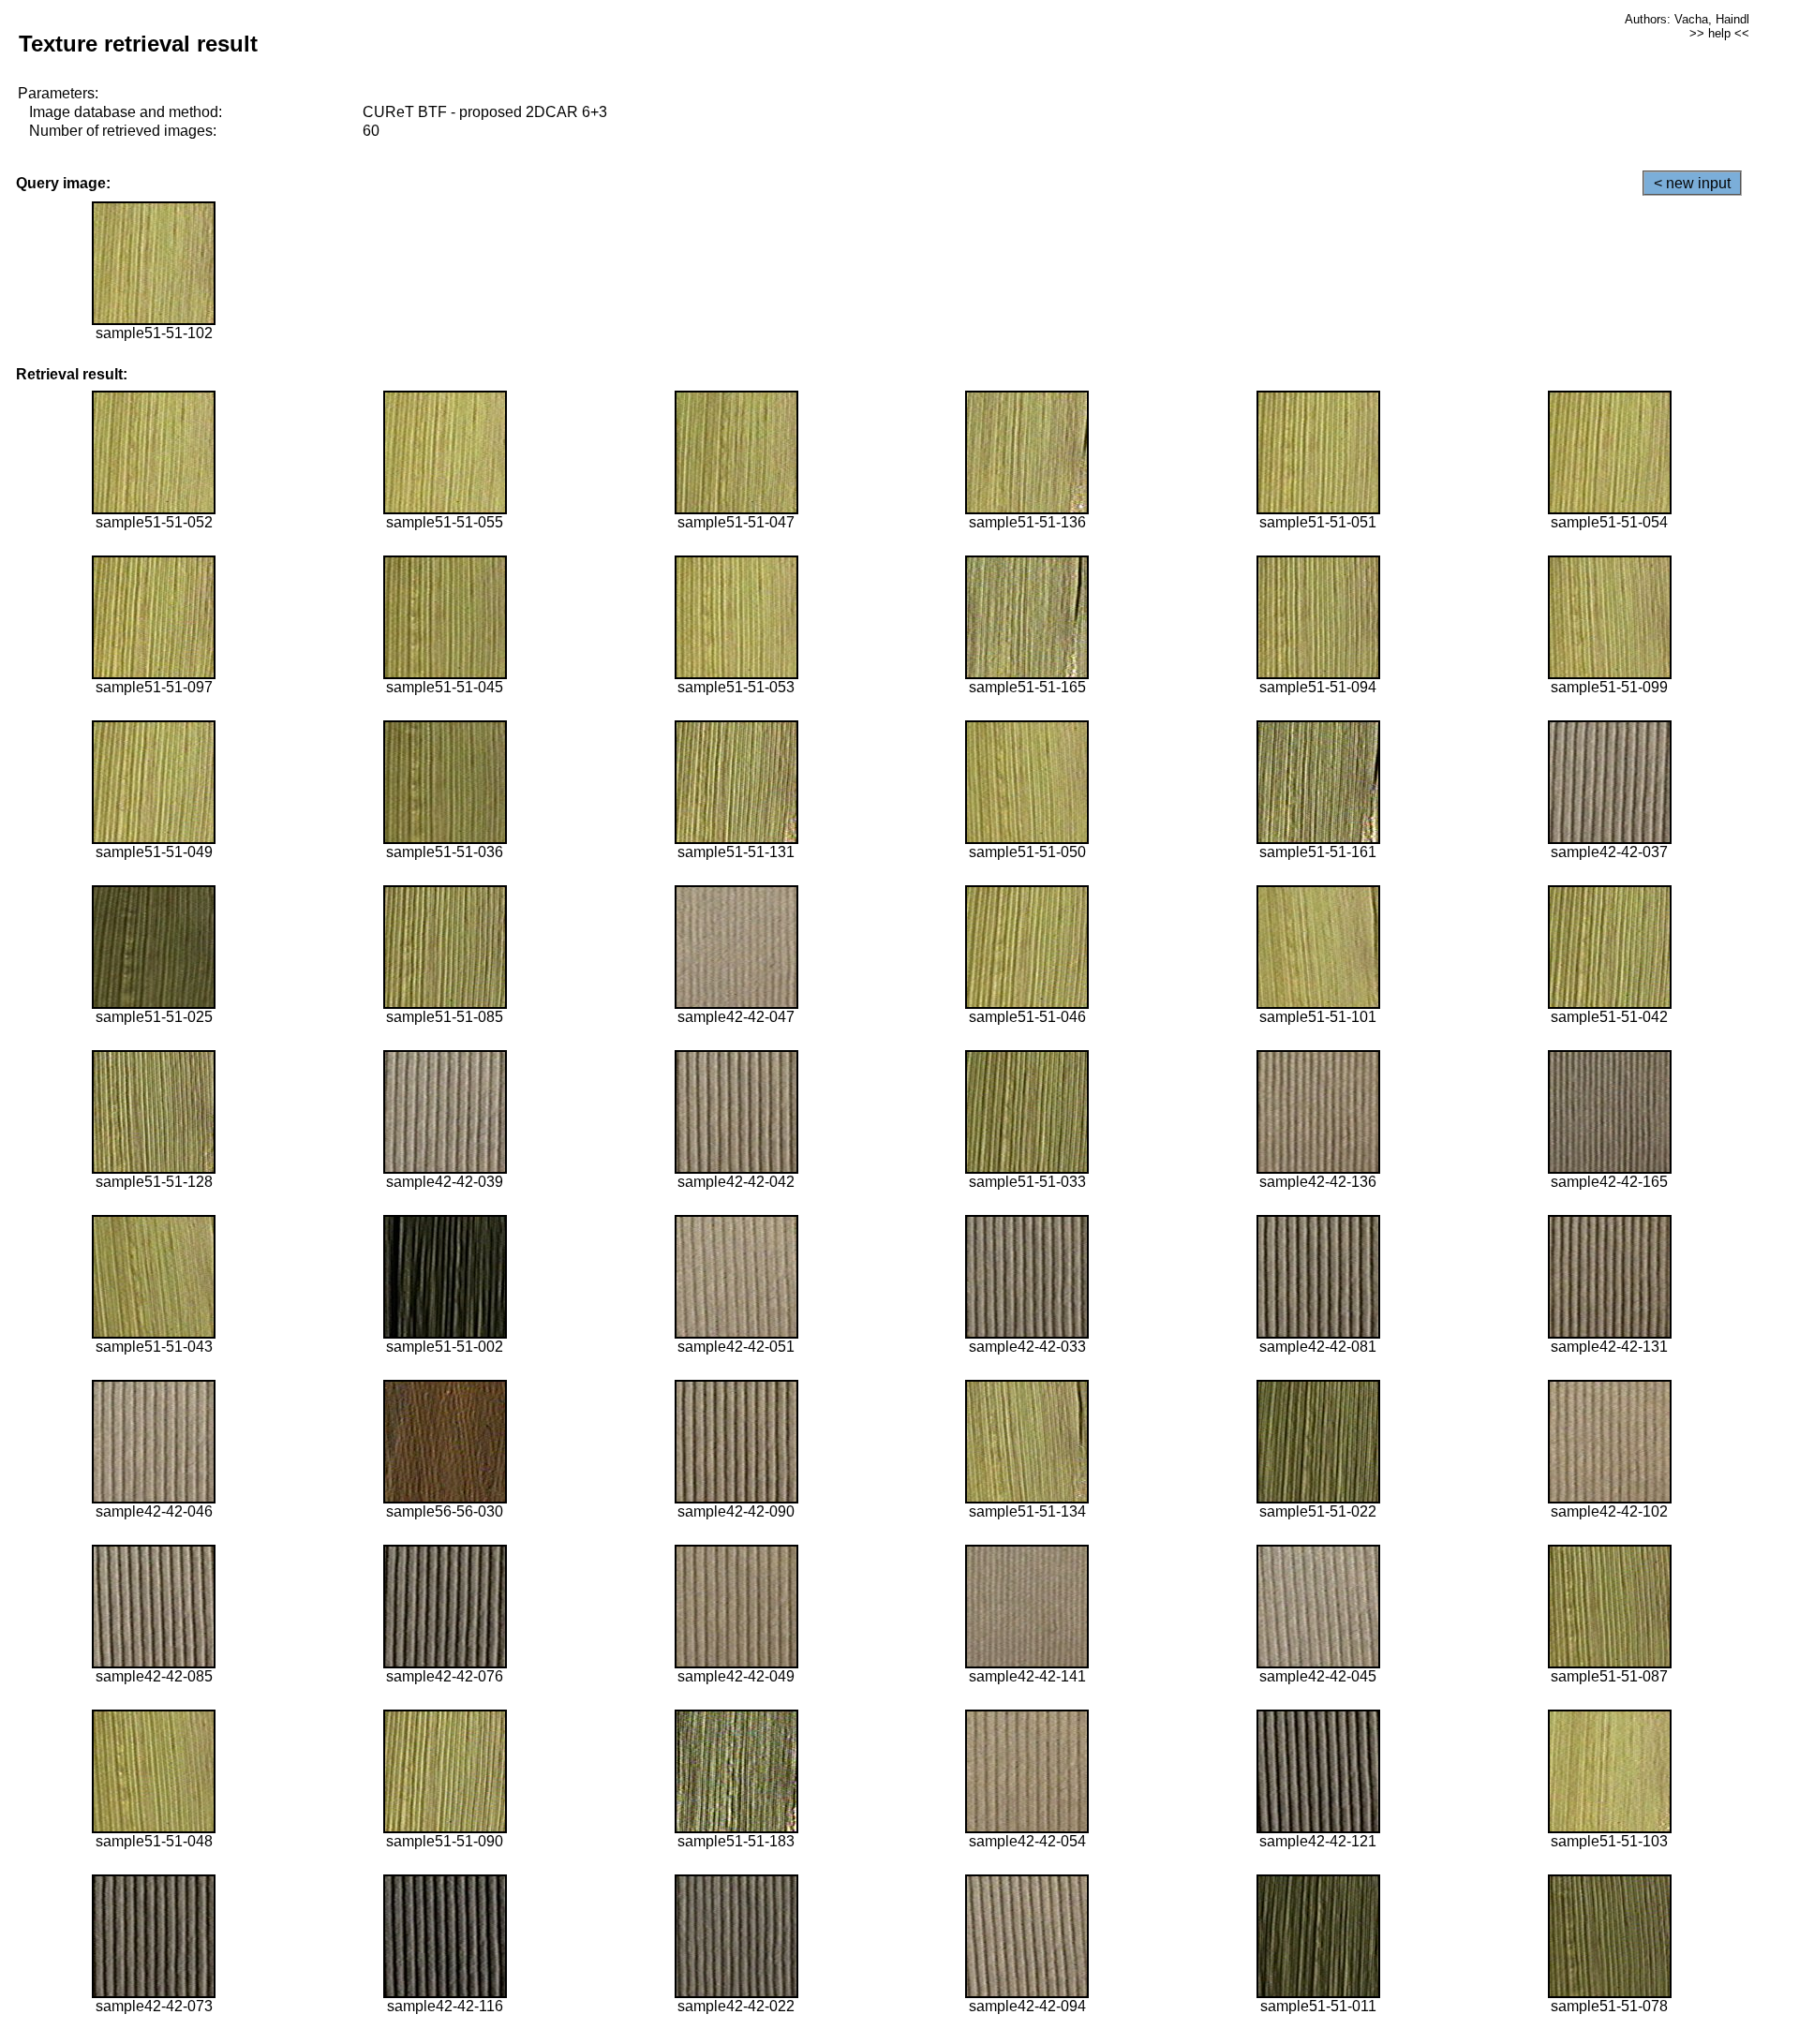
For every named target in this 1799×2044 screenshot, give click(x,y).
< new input (1692, 183)
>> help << (1719, 33)
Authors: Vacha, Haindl (1687, 19)
